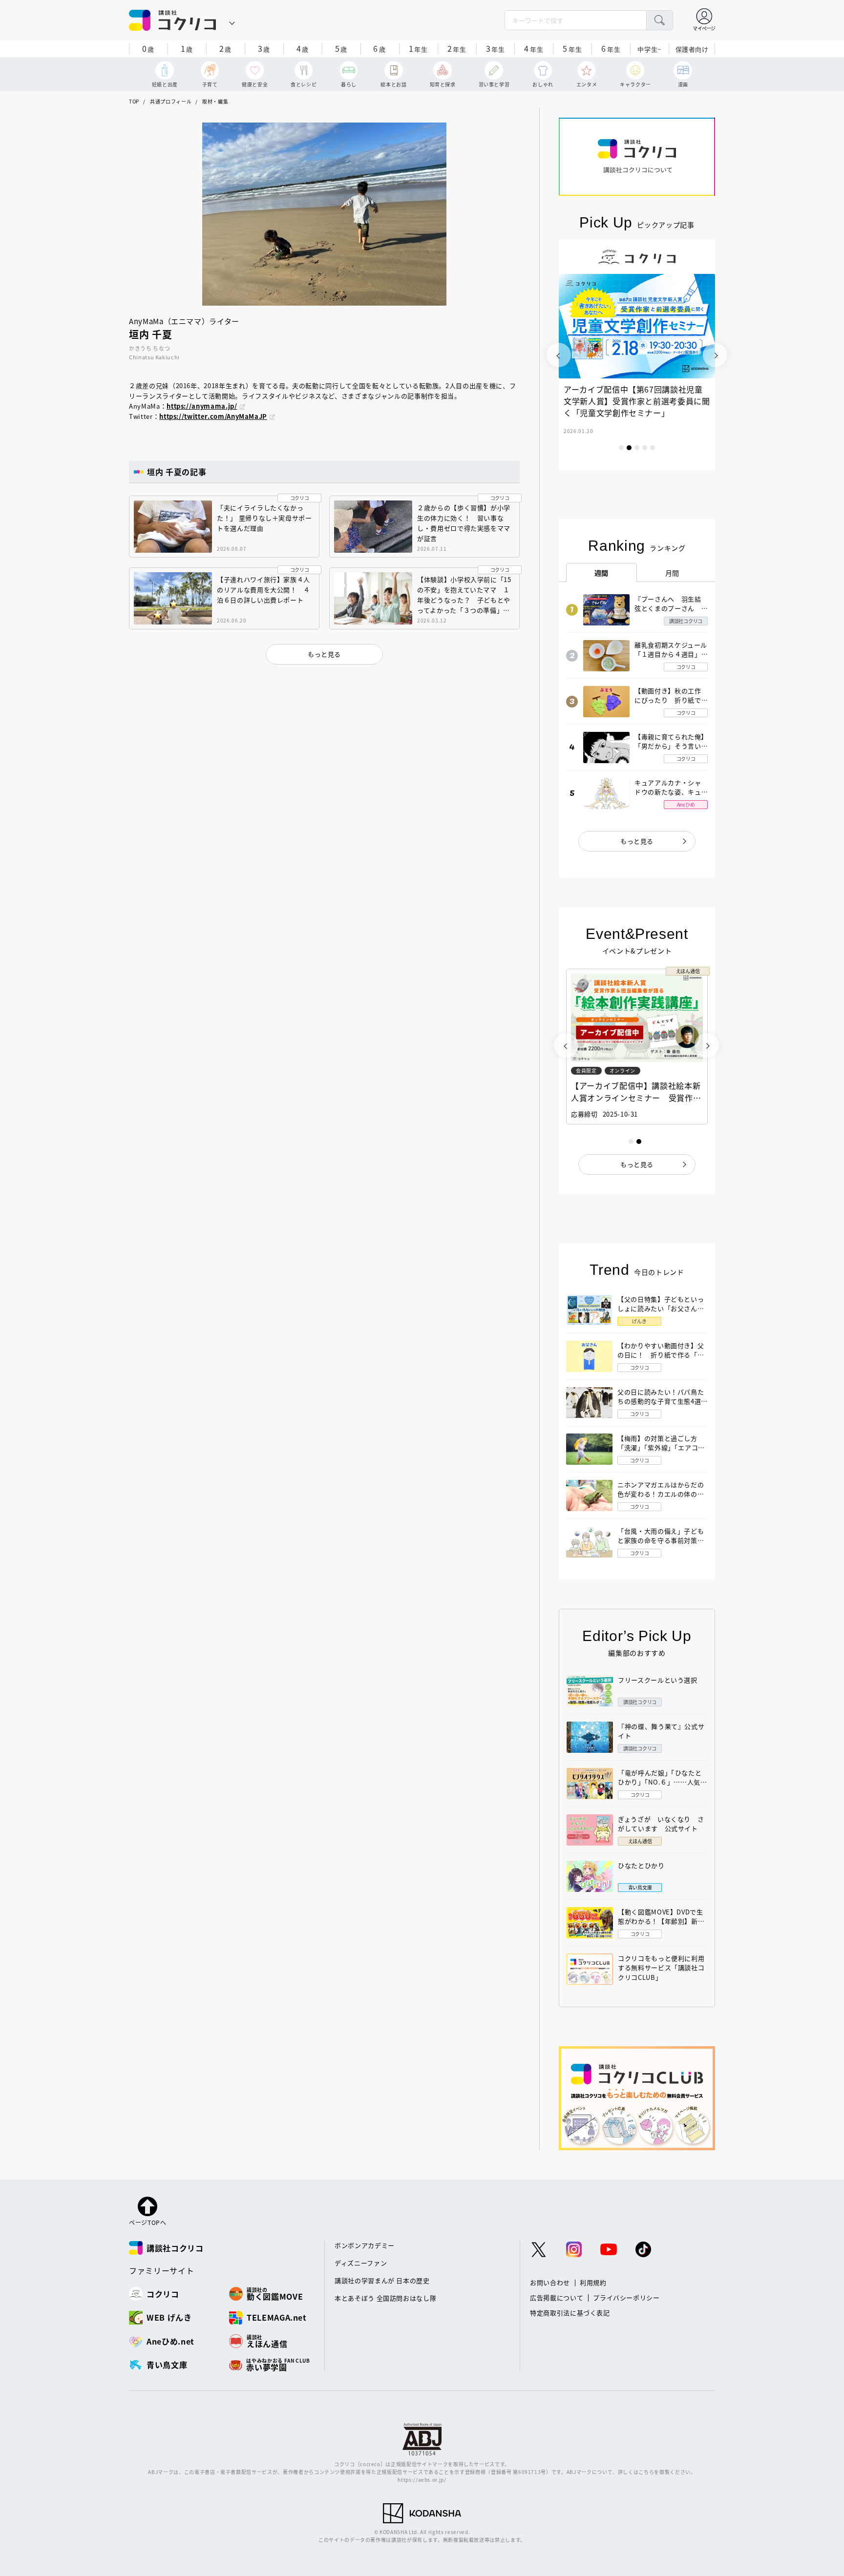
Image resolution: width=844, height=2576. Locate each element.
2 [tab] (629, 448)
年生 (418, 48)
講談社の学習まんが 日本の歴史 (382, 2280)
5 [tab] (653, 448)
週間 (601, 573)
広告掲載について (557, 2297)
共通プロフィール (171, 101)
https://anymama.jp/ (202, 406)
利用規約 (593, 2282)
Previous (559, 355)
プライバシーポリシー (626, 2297)
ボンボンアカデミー (365, 2245)
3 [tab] (637, 448)
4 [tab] (645, 448)
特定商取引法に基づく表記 (570, 2313)
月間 (672, 573)
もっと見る (637, 841)
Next (715, 355)
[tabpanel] (637, 355)
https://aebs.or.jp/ (422, 2480)
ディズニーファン (361, 2263)
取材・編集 (215, 101)
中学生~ (649, 49)
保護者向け (692, 49)
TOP (134, 101)
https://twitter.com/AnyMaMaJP (213, 416)
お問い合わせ (550, 2282)
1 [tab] (621, 448)
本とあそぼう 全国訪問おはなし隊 (385, 2298)
